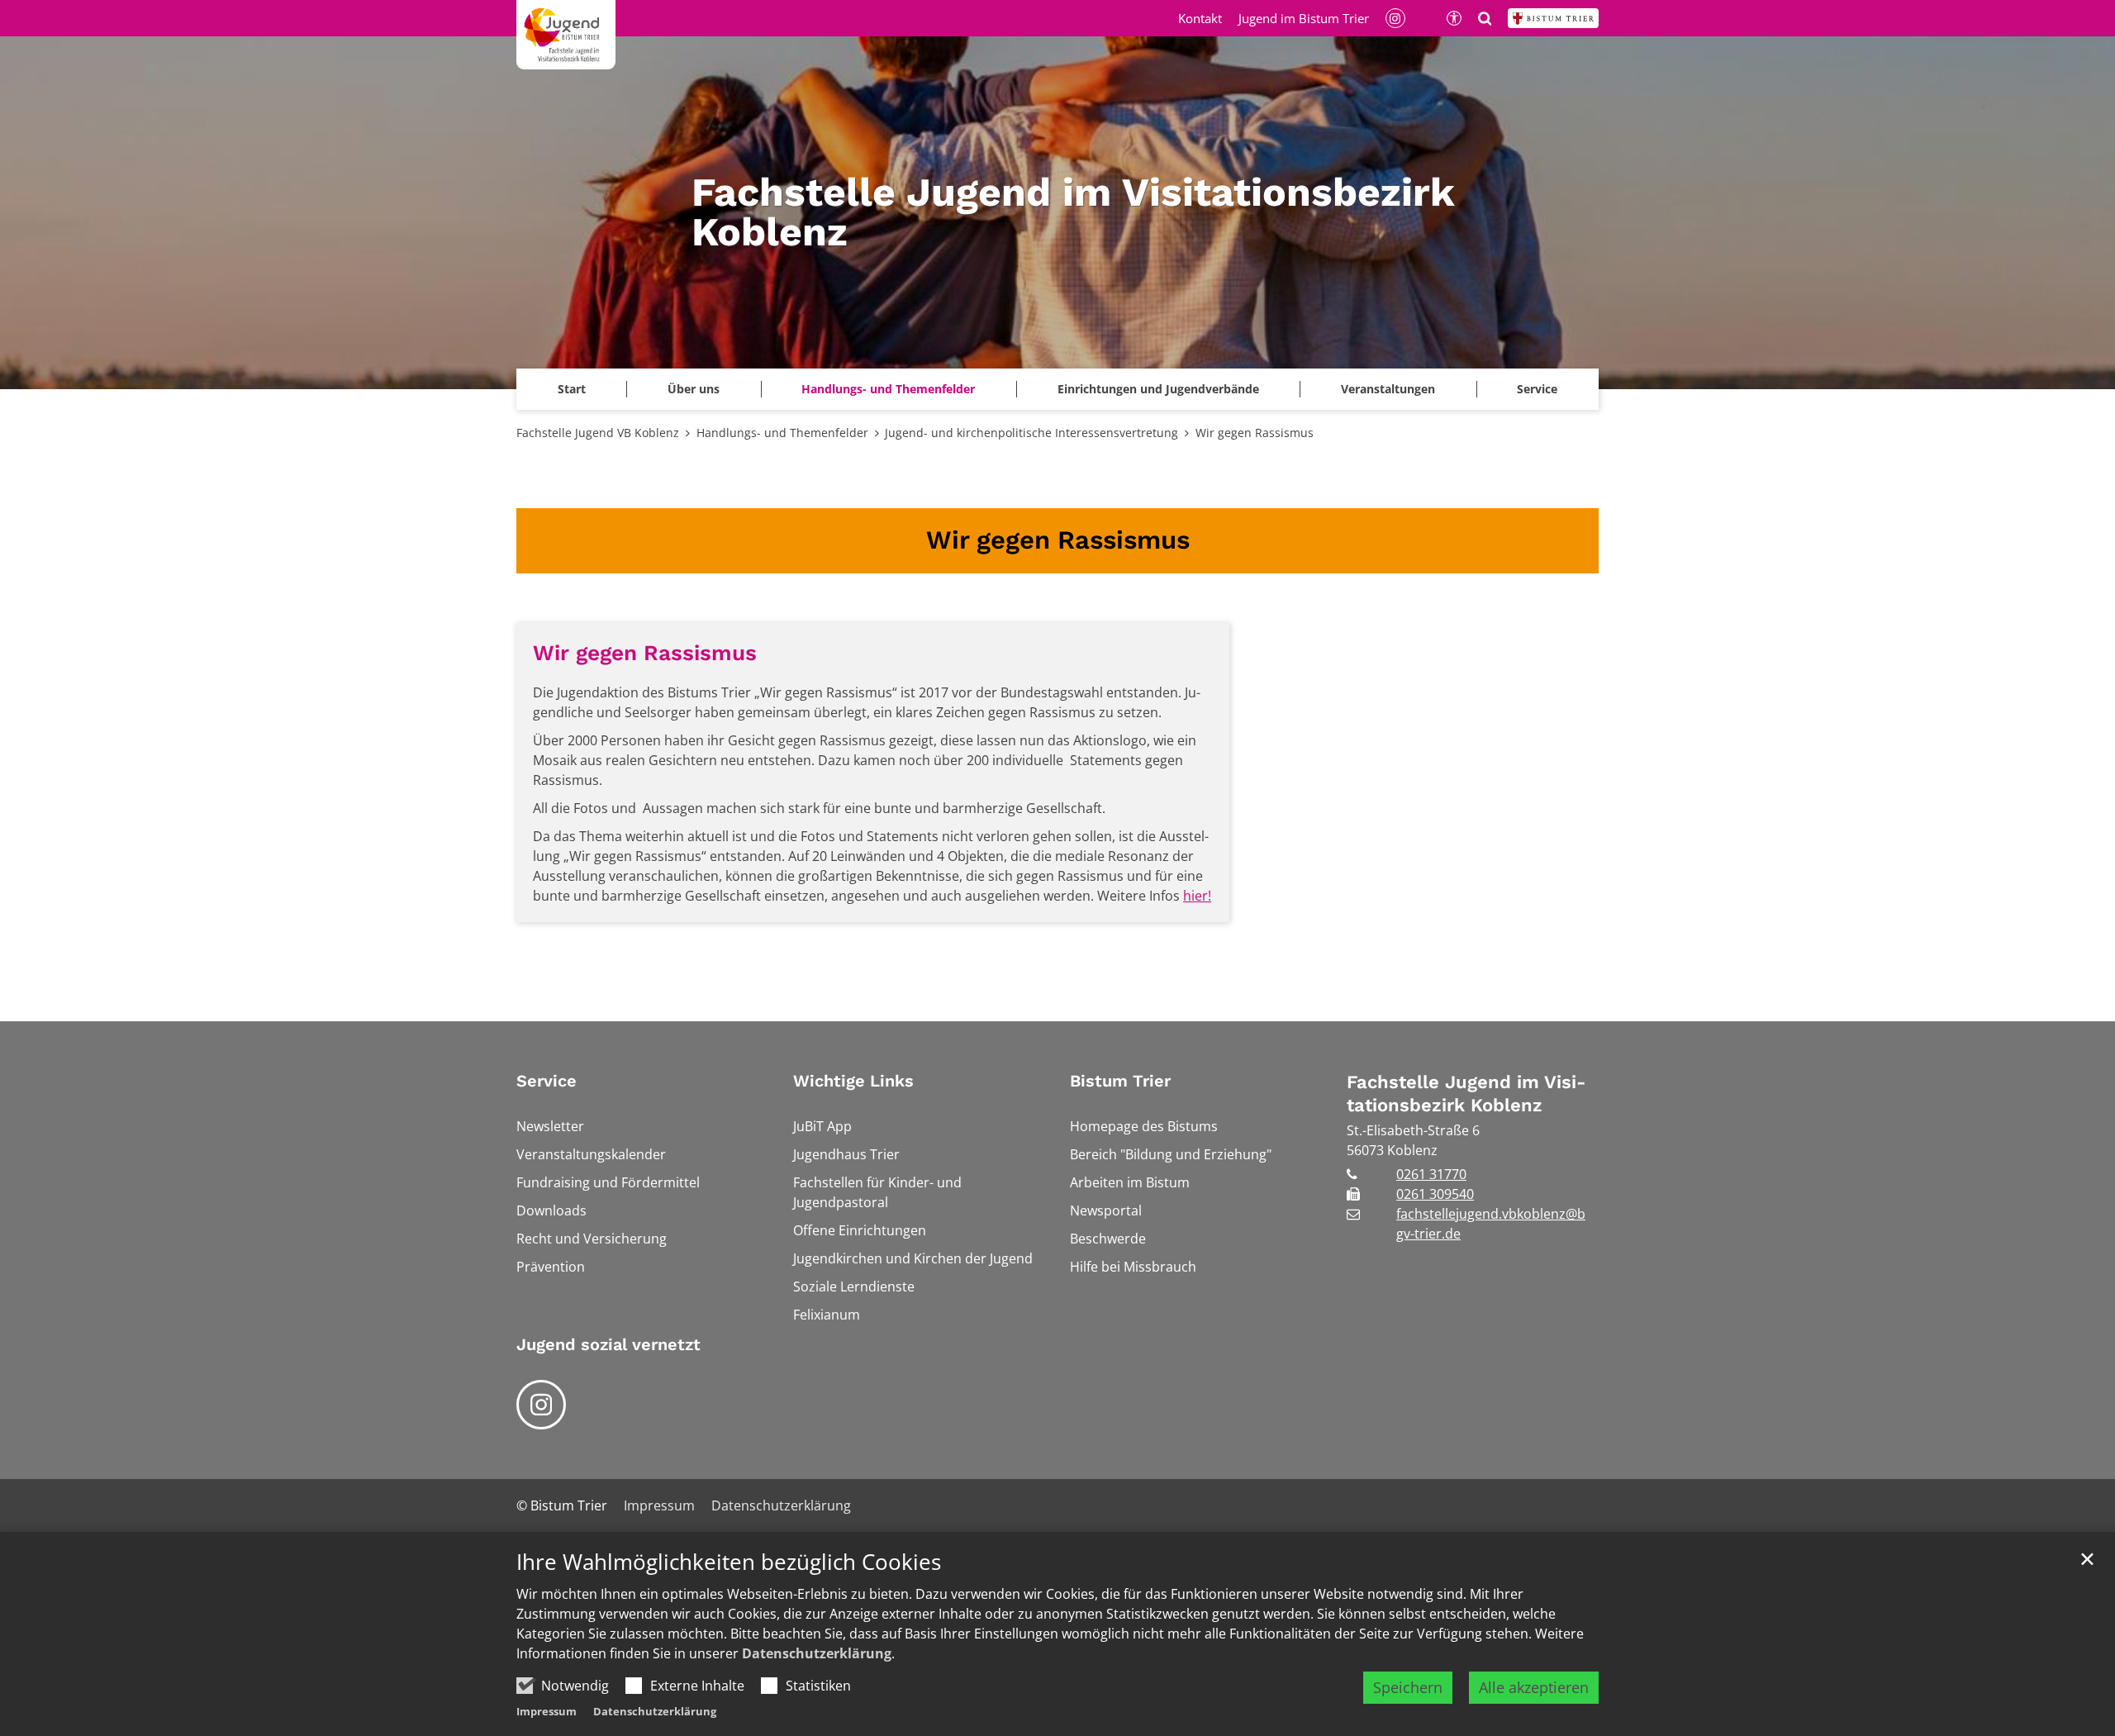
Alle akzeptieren (1534, 1687)
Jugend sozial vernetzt (608, 1344)
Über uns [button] (694, 389)
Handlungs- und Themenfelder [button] (888, 389)
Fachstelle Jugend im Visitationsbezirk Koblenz (1466, 1094)
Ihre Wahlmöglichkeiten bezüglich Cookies (729, 1562)
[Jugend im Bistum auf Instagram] (541, 1405)
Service (547, 1081)
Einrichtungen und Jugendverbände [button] (1158, 389)
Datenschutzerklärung (817, 1653)
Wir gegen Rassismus (1255, 433)
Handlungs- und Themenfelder (782, 433)
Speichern (1408, 1687)
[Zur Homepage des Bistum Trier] (1553, 18)
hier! (1197, 896)
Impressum (547, 1711)
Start (572, 389)
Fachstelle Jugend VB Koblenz (598, 433)
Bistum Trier (1120, 1081)
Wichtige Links (853, 1081)
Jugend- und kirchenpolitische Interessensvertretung (1031, 433)
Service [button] (1537, 389)
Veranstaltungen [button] (1388, 389)
